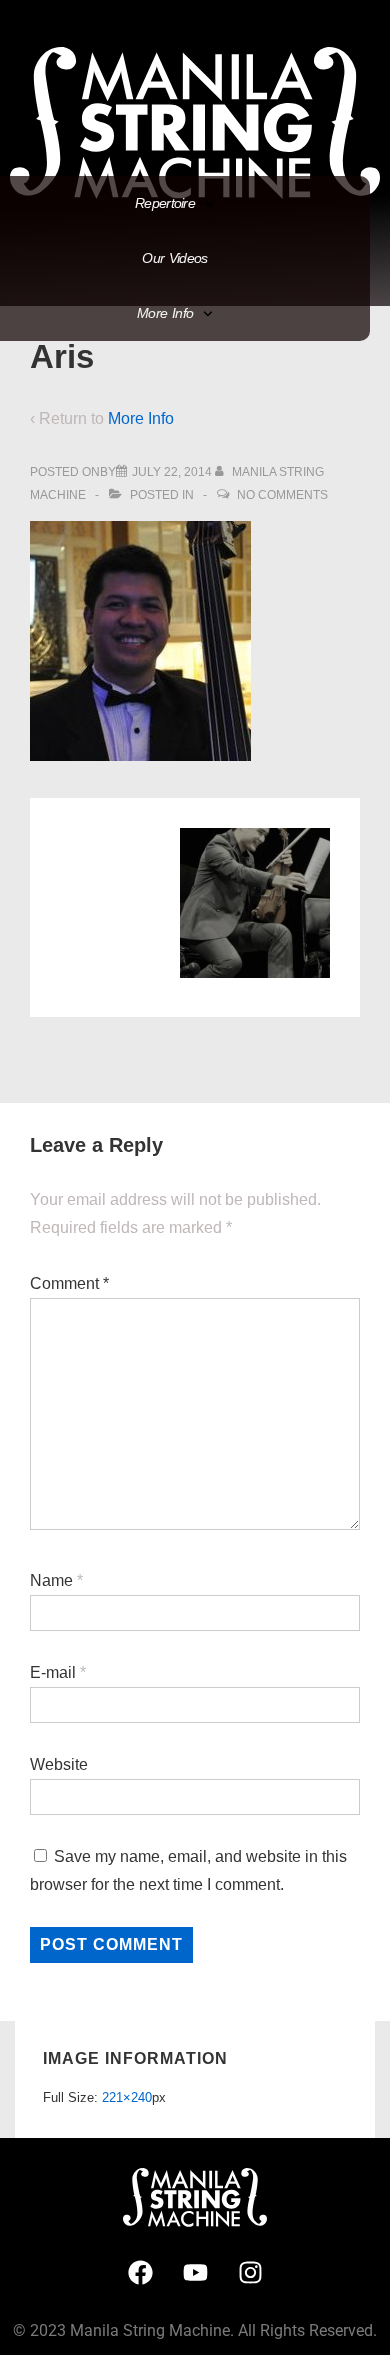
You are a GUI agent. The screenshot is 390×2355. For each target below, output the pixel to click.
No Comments (282, 495)
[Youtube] (195, 2272)
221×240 (127, 2097)
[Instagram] (250, 2272)
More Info (141, 418)
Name (51, 1580)
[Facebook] (140, 2272)
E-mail (53, 1672)
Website (59, 1764)
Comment (69, 1283)
